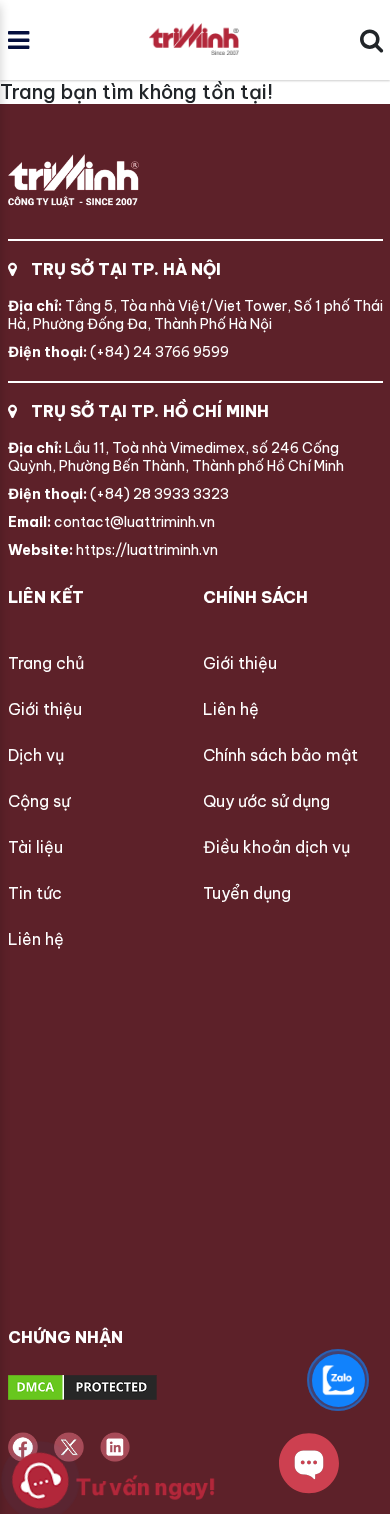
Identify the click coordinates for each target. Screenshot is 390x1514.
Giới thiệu (45, 709)
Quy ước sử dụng (266, 801)
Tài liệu (35, 847)
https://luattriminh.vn (113, 550)
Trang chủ (46, 663)
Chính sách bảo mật (280, 755)
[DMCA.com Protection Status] (157, 1388)
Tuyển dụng (247, 893)
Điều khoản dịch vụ (276, 847)
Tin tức (35, 893)
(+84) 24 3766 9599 (118, 352)
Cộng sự (39, 801)
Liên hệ (36, 939)
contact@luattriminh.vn (111, 522)
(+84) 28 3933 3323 (118, 494)
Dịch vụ (36, 755)
